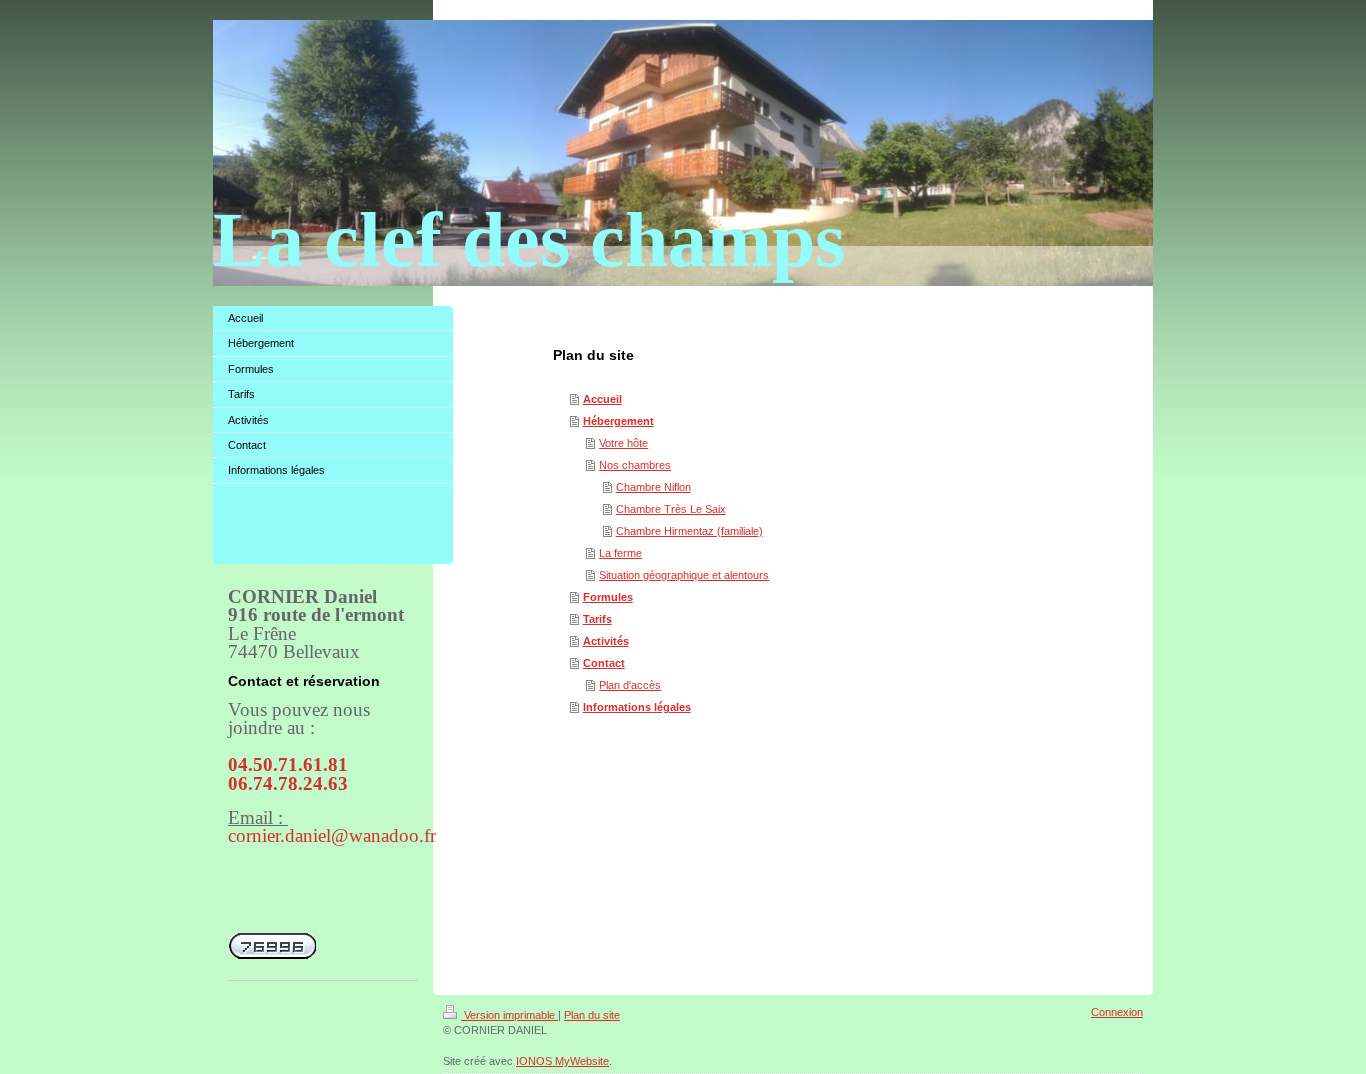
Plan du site (592, 1015)
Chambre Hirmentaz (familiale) (689, 531)
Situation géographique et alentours (684, 575)
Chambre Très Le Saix (671, 509)
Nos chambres (635, 465)
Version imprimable (509, 1015)
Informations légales (637, 707)
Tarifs (597, 619)
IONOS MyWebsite (562, 1061)
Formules (608, 597)
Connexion (1117, 1012)
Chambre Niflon (653, 487)
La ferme (620, 553)
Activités (606, 641)
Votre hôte (623, 443)
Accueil (602, 399)
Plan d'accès (630, 685)
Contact (604, 663)
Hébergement (618, 421)
